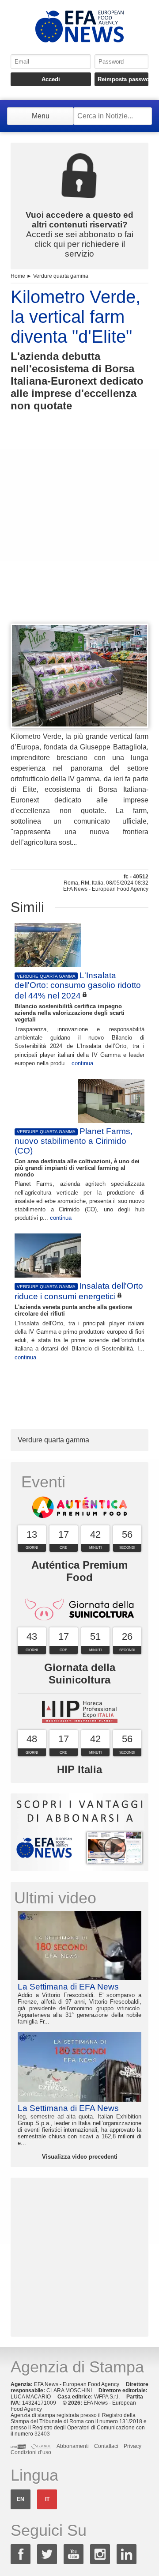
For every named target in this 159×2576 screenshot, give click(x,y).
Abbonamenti (73, 2446)
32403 (42, 2434)
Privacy (132, 2446)
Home (18, 276)
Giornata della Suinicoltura (80, 1674)
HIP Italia (79, 1769)
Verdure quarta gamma (61, 276)
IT (47, 2499)
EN (21, 2499)
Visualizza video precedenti (80, 2157)
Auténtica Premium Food (79, 1571)
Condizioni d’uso (31, 2452)
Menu (41, 116)
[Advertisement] (79, 534)
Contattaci (106, 2446)
